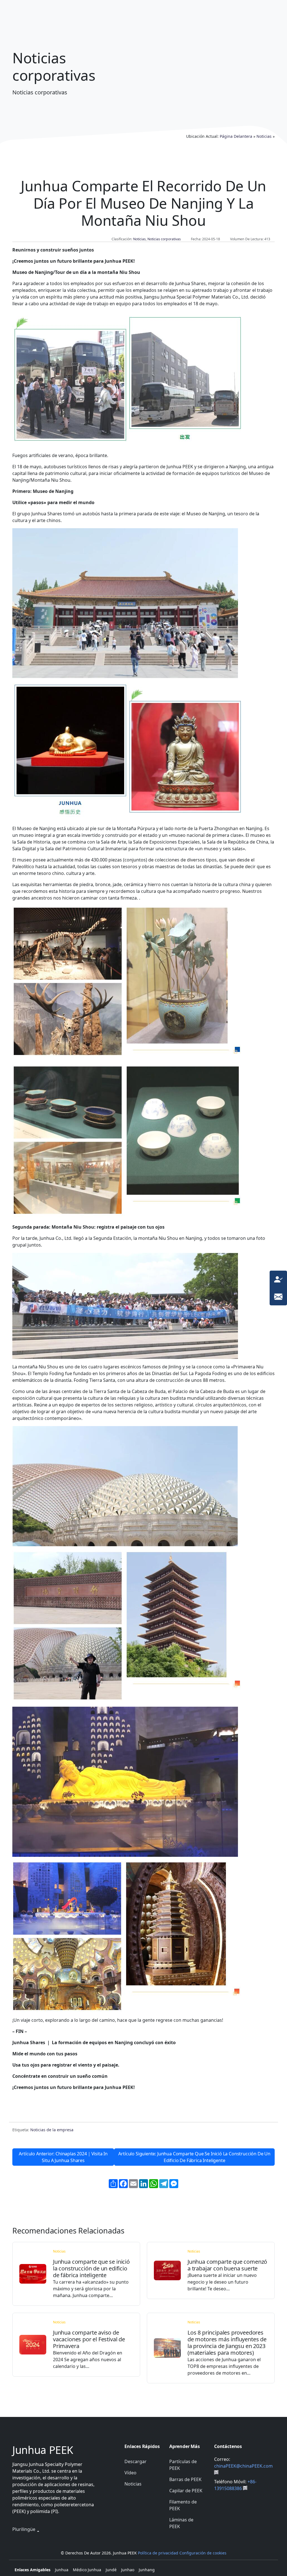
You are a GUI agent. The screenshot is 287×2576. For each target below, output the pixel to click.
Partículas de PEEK (183, 2465)
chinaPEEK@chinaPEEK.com (243, 2466)
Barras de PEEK (185, 2479)
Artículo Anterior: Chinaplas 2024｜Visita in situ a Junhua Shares (63, 2157)
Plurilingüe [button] (24, 2529)
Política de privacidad (158, 2553)
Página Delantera (236, 136)
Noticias (264, 136)
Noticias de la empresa (52, 2130)
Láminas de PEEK (181, 2523)
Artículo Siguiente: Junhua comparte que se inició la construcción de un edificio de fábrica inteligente (194, 2157)
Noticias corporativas (164, 239)
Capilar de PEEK (186, 2491)
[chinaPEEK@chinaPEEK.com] (278, 1296)
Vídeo (130, 2473)
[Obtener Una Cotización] (278, 1279)
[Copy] (216, 2472)
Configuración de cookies (203, 2553)
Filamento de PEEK (183, 2505)
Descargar (136, 2461)
